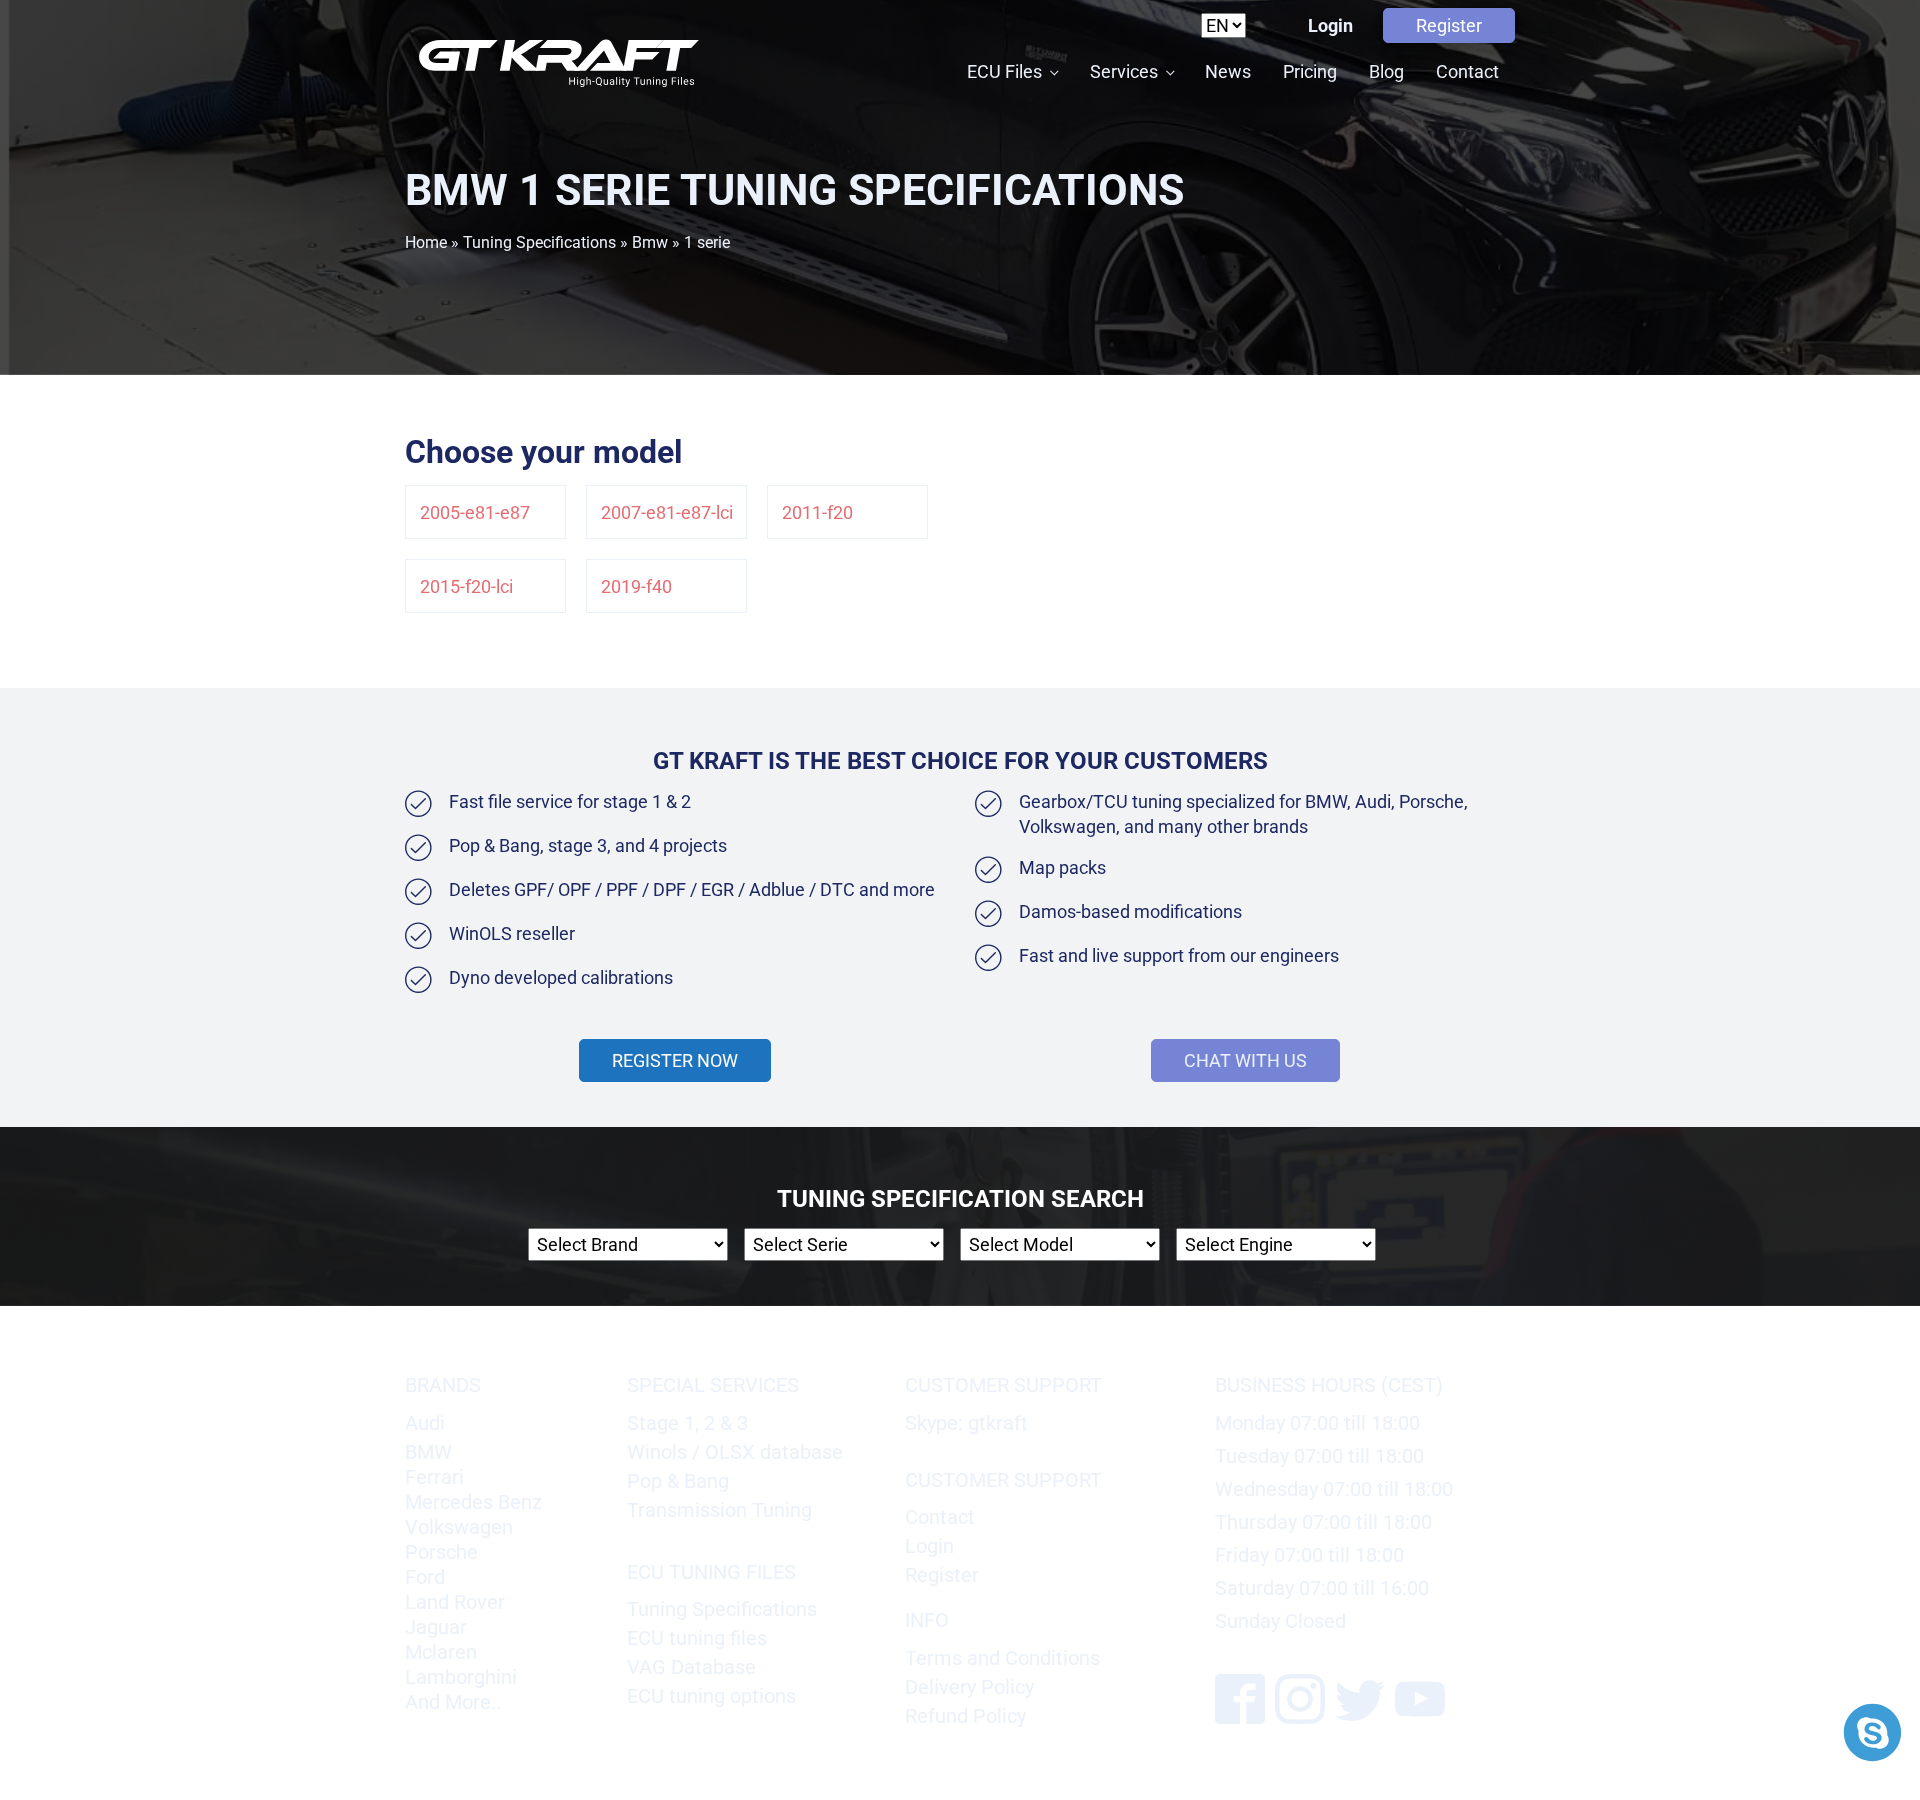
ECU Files (1004, 71)
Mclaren (441, 1652)
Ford (425, 1577)
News (1228, 71)
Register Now (675, 1060)
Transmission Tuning (719, 1510)
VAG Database (691, 1667)
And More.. (453, 1702)
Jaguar (436, 1627)
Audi (425, 1423)
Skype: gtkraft (966, 1423)
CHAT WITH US (1245, 1060)
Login (1330, 25)
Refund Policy (965, 1716)
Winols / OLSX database (735, 1452)
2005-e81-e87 (475, 512)
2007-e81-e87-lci (667, 512)
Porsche (441, 1552)
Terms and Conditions (1002, 1658)
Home (426, 242)
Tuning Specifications (539, 242)
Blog (1386, 71)
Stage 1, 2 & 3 (687, 1423)
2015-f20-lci (466, 586)
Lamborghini (461, 1677)
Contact (1467, 71)
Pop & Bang (678, 1481)
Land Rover (455, 1602)
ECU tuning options (711, 1696)
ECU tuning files (697, 1638)
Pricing (1310, 71)
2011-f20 (817, 512)
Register (1449, 25)
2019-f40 (636, 586)
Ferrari (434, 1477)
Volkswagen (459, 1527)
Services (1124, 71)
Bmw (650, 242)
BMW (428, 1452)
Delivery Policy (969, 1687)
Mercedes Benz (473, 1502)
